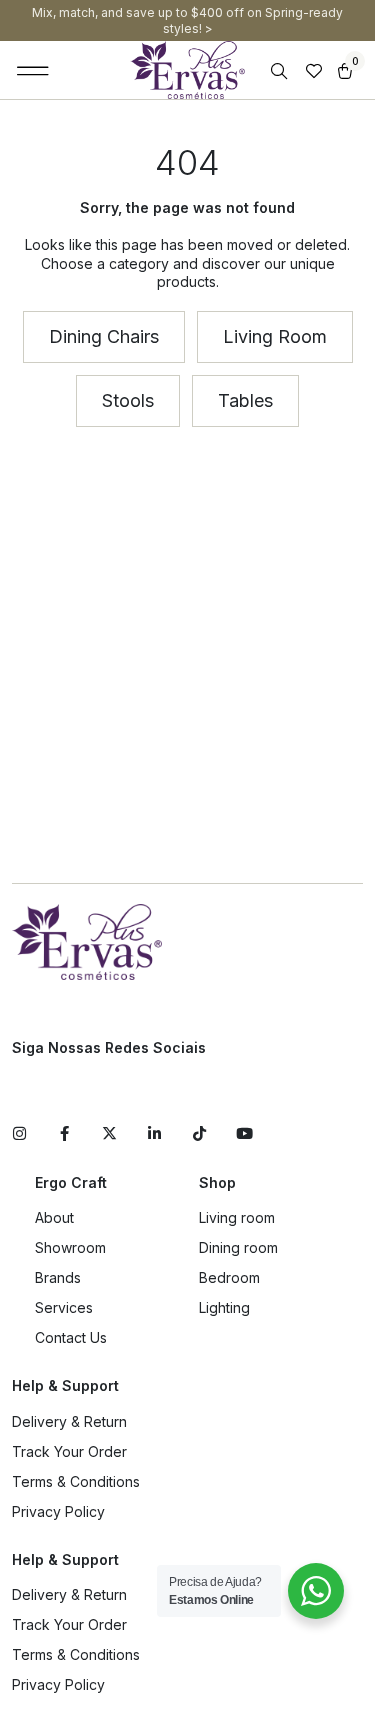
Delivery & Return (69, 1421)
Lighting (224, 1307)
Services (64, 1307)
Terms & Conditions (76, 1481)
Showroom (70, 1247)
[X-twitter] (109, 1133)
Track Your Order (69, 1451)
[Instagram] (19, 1133)
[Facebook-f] (64, 1133)
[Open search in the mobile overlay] (281, 71)
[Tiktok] (199, 1133)
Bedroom (229, 1277)
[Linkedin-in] (154, 1133)
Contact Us (71, 1337)
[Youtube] (244, 1133)
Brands (58, 1277)
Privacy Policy (58, 1511)
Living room (237, 1217)
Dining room (238, 1247)
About (54, 1217)
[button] (33, 70)
